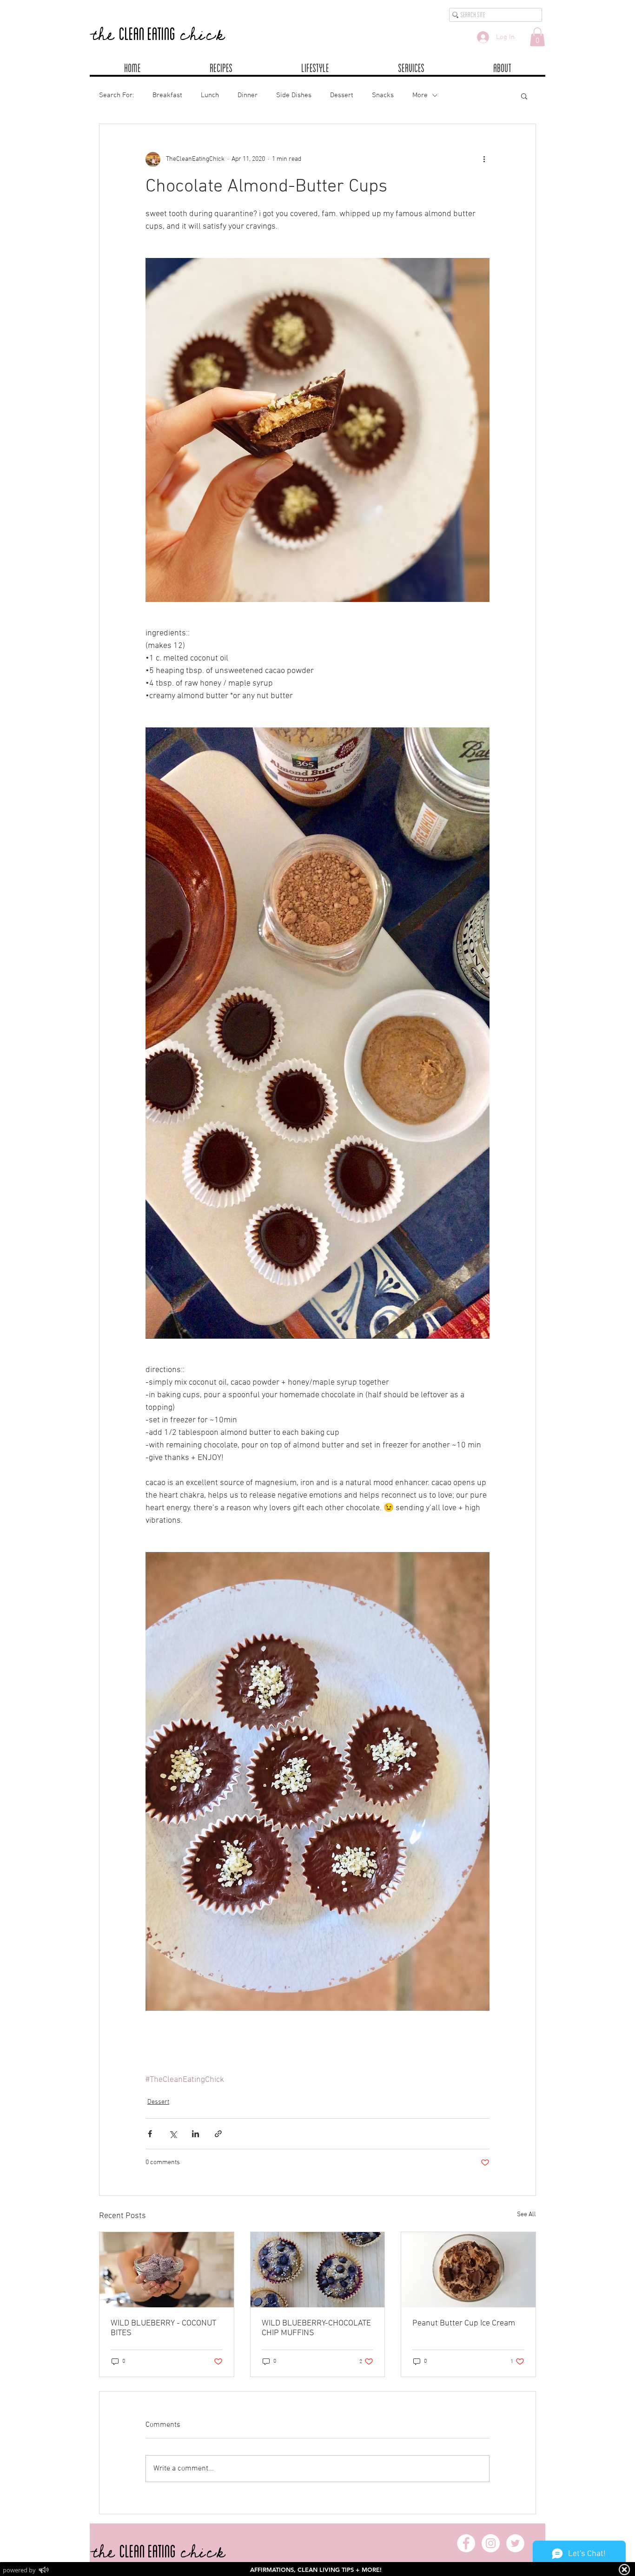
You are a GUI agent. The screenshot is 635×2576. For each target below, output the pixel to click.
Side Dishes (294, 95)
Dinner (248, 95)
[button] (537, 37)
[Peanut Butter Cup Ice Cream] (468, 2270)
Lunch (210, 95)
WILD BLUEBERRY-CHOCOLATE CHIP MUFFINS (316, 2328)
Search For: (116, 95)
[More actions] (484, 159)
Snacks (383, 95)
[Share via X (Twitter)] (173, 2134)
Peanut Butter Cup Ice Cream (464, 2323)
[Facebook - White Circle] (466, 2543)
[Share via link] (218, 2134)
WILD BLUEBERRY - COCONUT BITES (163, 2328)
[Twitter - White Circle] (515, 2543)
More (420, 95)
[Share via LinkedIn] (195, 2134)
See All (526, 2215)
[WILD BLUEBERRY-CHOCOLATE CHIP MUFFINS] (318, 2270)
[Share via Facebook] (150, 2134)
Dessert (342, 95)
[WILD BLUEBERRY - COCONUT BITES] (167, 2270)
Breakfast (167, 95)
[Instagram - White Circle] (491, 2543)
